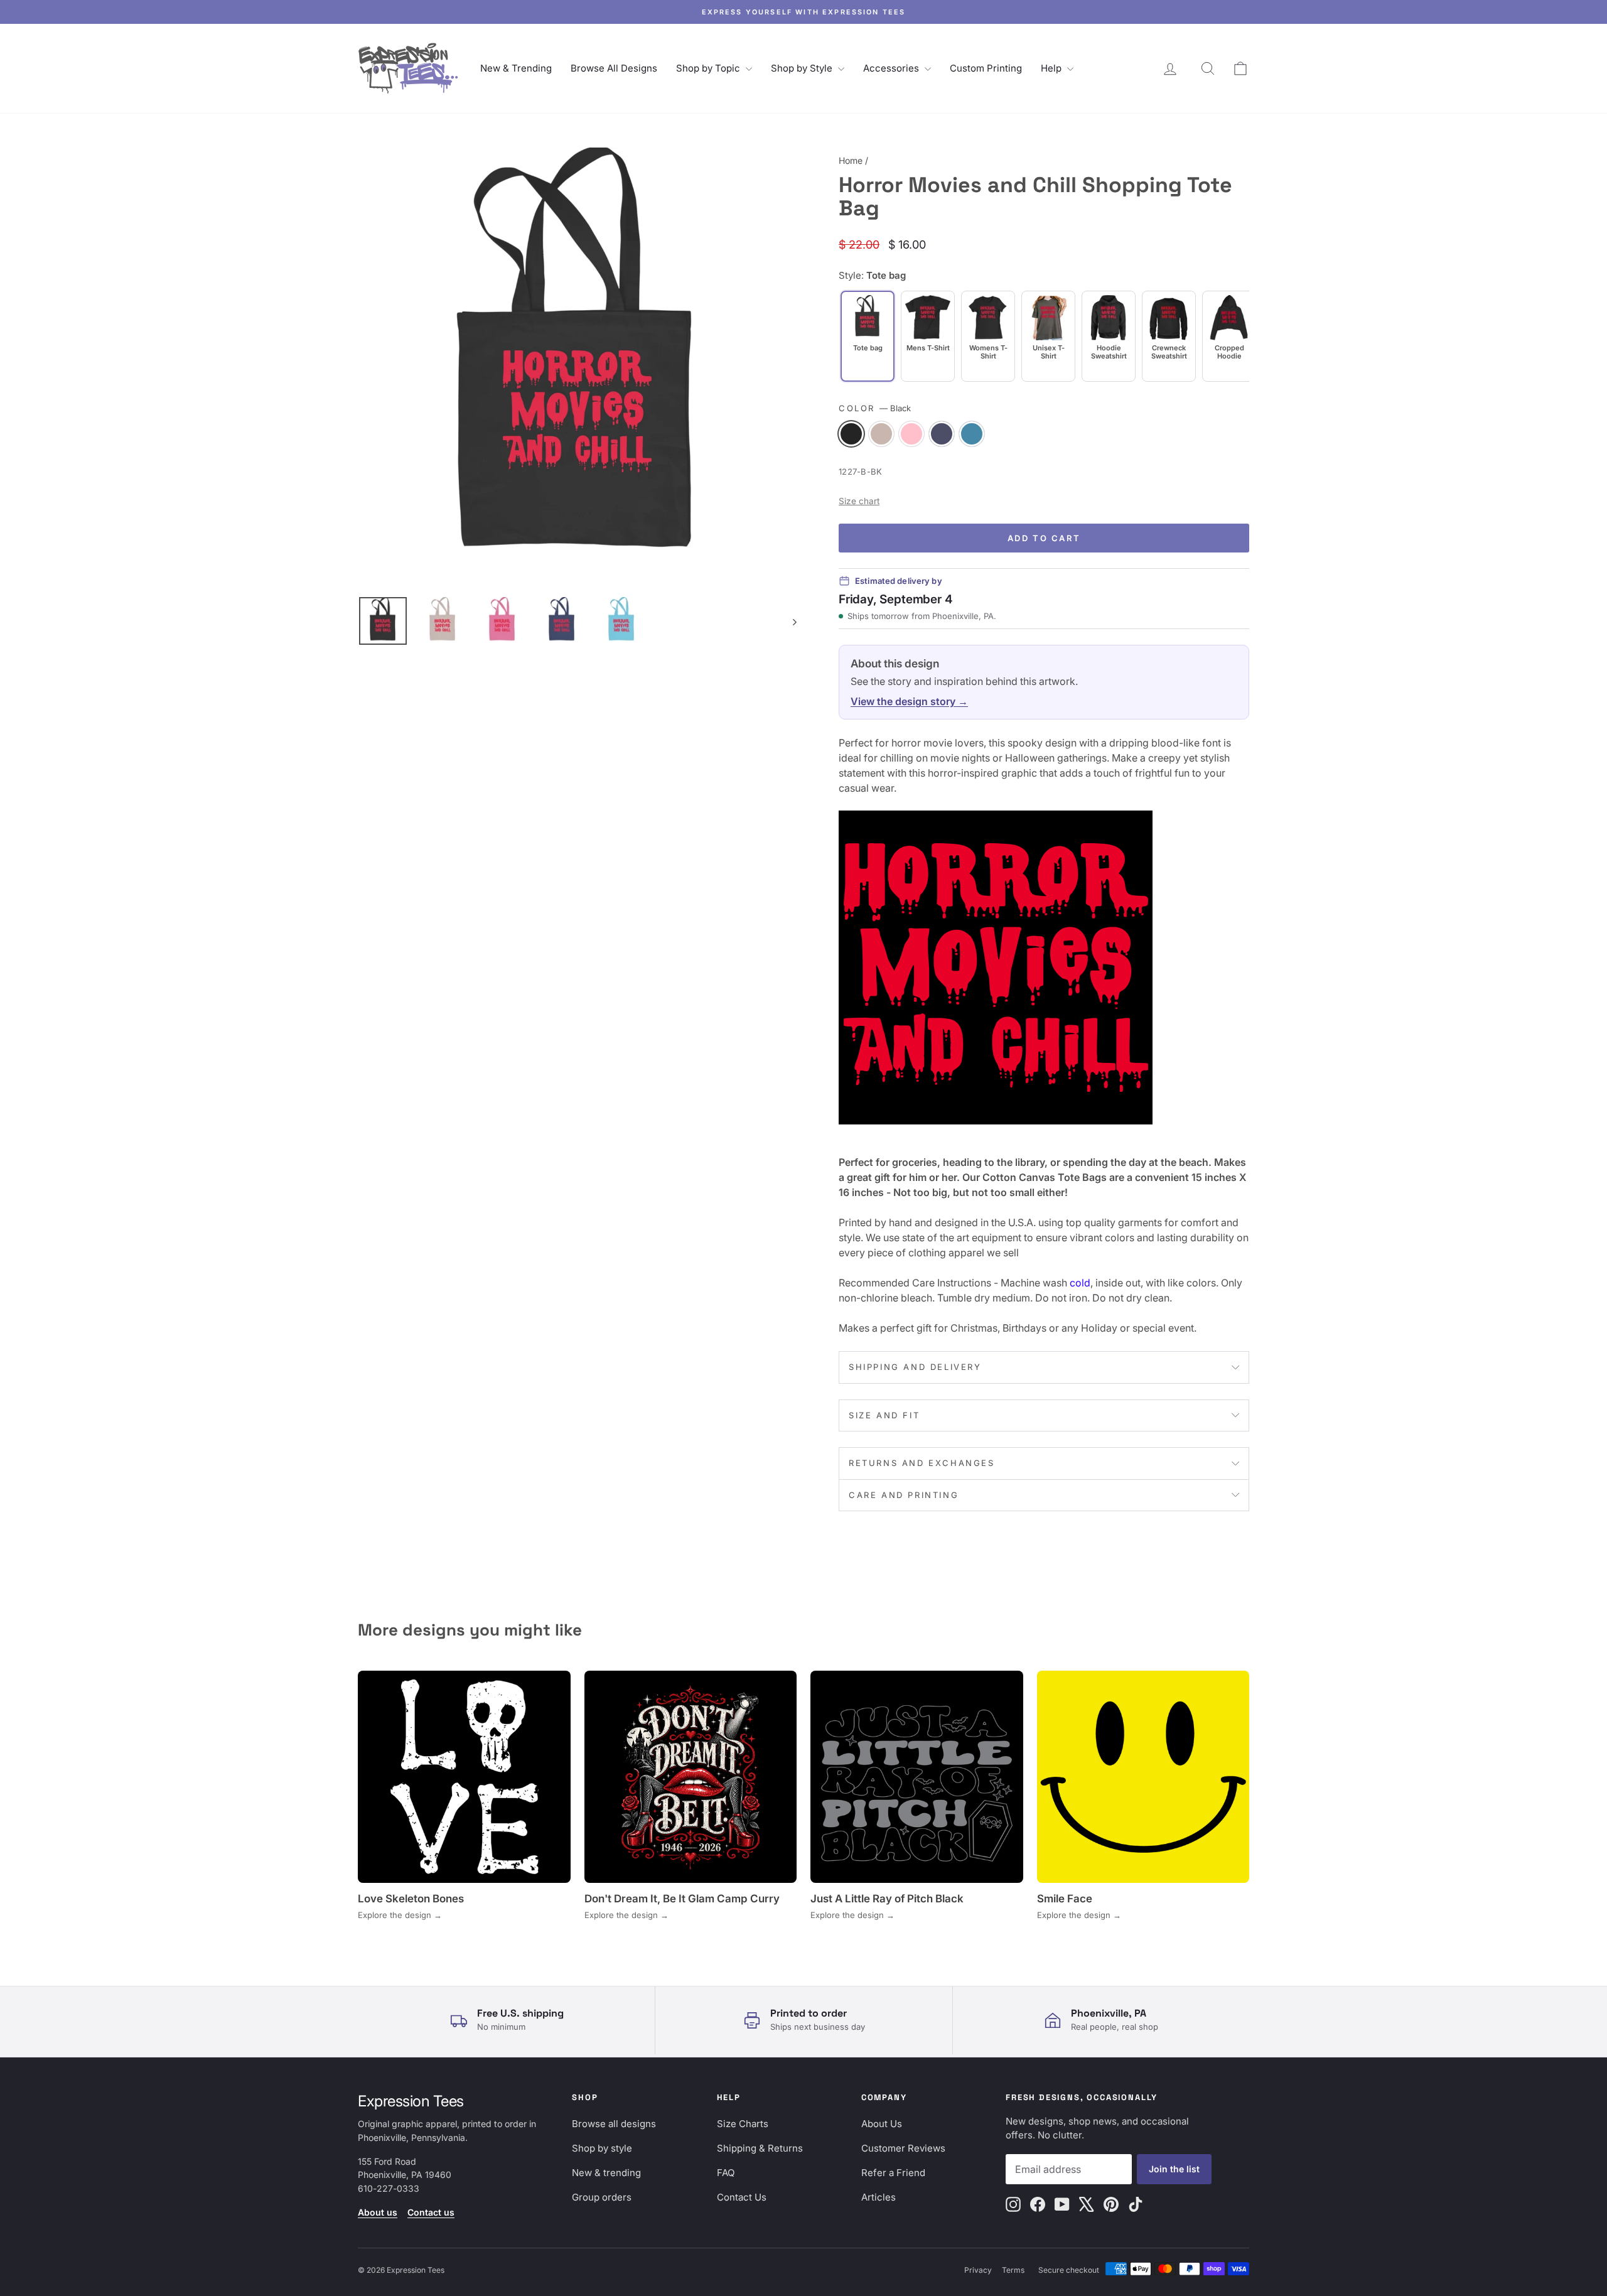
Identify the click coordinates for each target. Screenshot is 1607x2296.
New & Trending (516, 68)
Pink (911, 434)
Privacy (978, 2270)
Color (875, 408)
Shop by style (602, 2148)
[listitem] (928, 336)
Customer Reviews (903, 2148)
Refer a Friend (893, 2173)
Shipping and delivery (915, 1367)
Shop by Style (803, 68)
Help (1052, 68)
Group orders (602, 2197)
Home (851, 160)
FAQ (726, 2173)
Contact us (431, 2212)
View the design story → (909, 701)
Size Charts (743, 2124)
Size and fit (884, 1415)
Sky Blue (972, 434)
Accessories (892, 68)
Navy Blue (942, 434)
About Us (882, 2124)
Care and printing (904, 1495)
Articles (879, 2197)
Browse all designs (614, 2124)
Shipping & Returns (760, 2148)
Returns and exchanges (922, 1463)
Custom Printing (986, 68)
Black (851, 434)
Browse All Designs (614, 68)
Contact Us (742, 2197)
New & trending (606, 2173)
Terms (1013, 2270)
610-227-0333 (389, 2188)
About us (378, 2212)
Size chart (859, 501)
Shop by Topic (709, 68)
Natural (881, 434)
